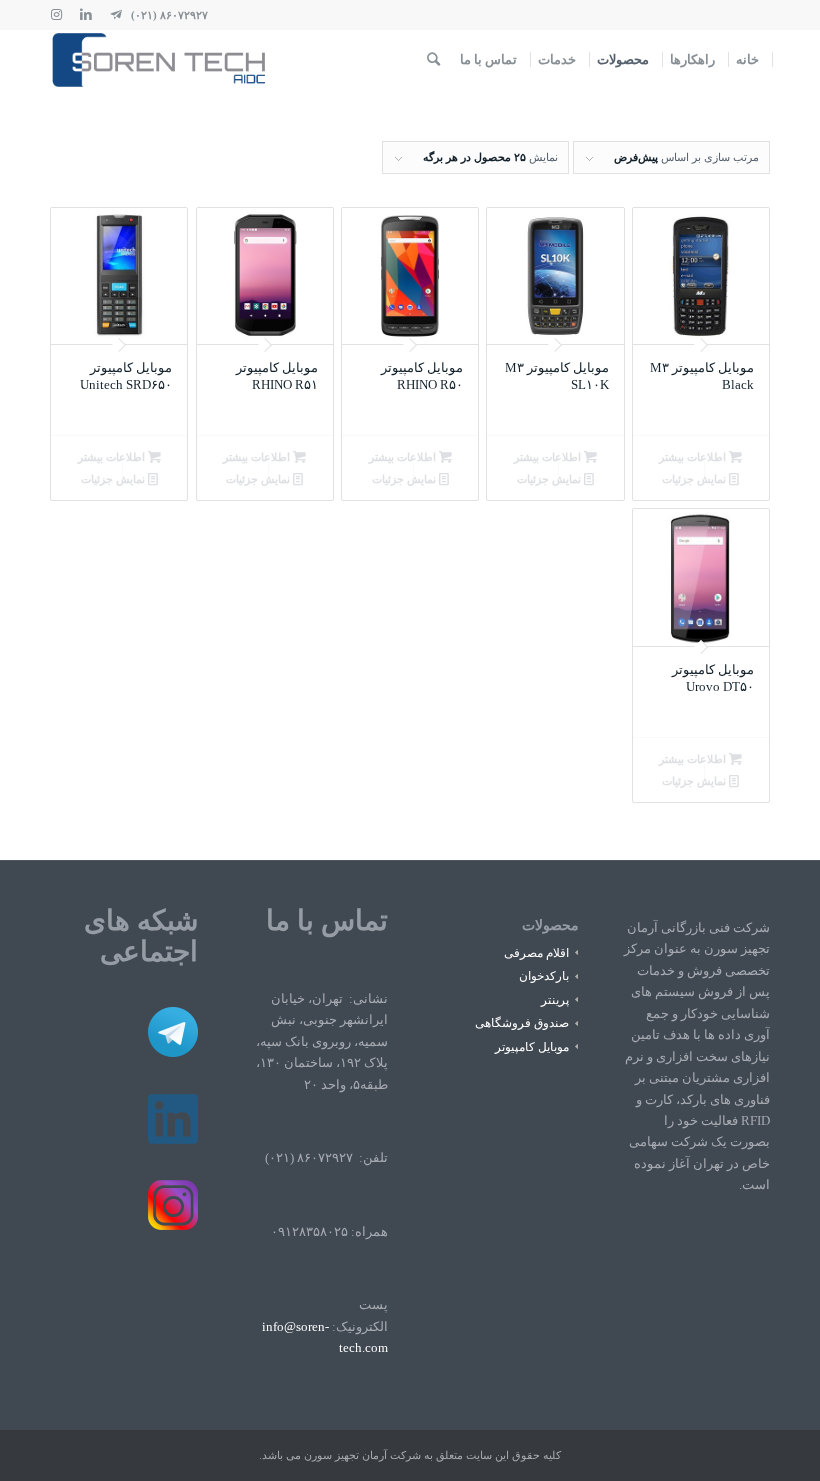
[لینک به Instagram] (56, 15)
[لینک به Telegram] (116, 15)
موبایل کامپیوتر (532, 1047)
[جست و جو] (433, 60)
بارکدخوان (544, 976)
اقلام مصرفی (536, 953)
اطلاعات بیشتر (694, 457)
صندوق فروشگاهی (522, 1023)
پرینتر (555, 1000)
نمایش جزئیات (695, 479)
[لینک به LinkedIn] (86, 15)
